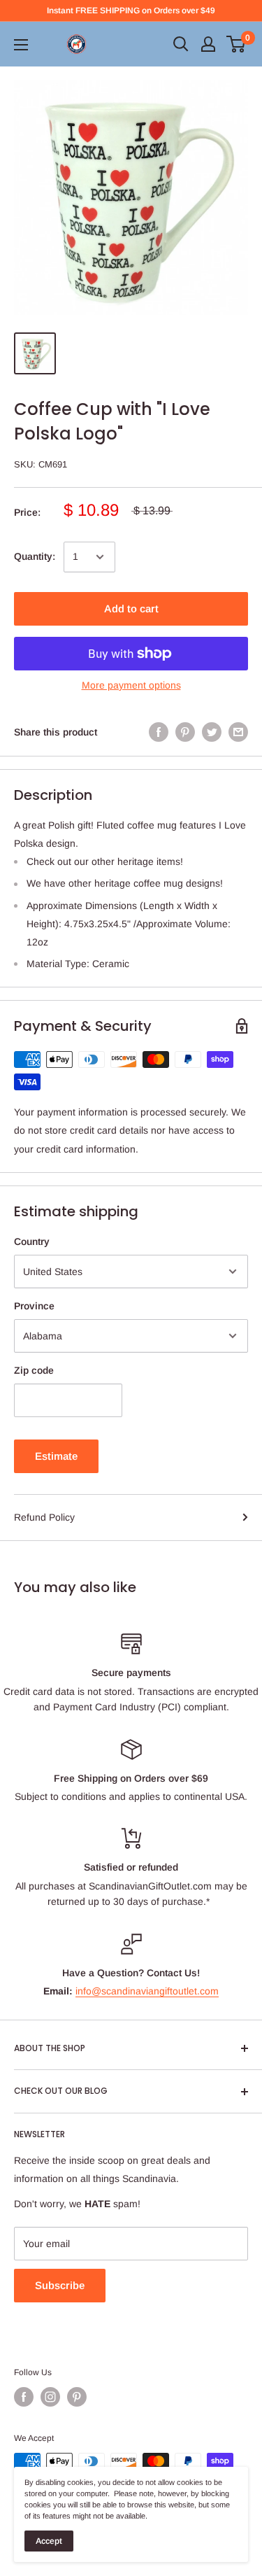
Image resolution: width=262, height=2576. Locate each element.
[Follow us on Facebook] (24, 2397)
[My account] (208, 44)
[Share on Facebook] (159, 732)
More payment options (131, 685)
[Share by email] (238, 732)
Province (34, 1306)
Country (32, 1241)
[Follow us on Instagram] (50, 2397)
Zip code (34, 1370)
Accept (49, 2541)
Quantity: (35, 556)
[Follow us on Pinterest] (77, 2397)
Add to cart (131, 608)
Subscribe (60, 2285)
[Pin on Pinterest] (185, 732)
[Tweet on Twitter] (212, 732)
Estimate (56, 1456)
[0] (236, 44)
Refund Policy (44, 1517)
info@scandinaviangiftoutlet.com (147, 1991)
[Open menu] (21, 45)
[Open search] (181, 44)
